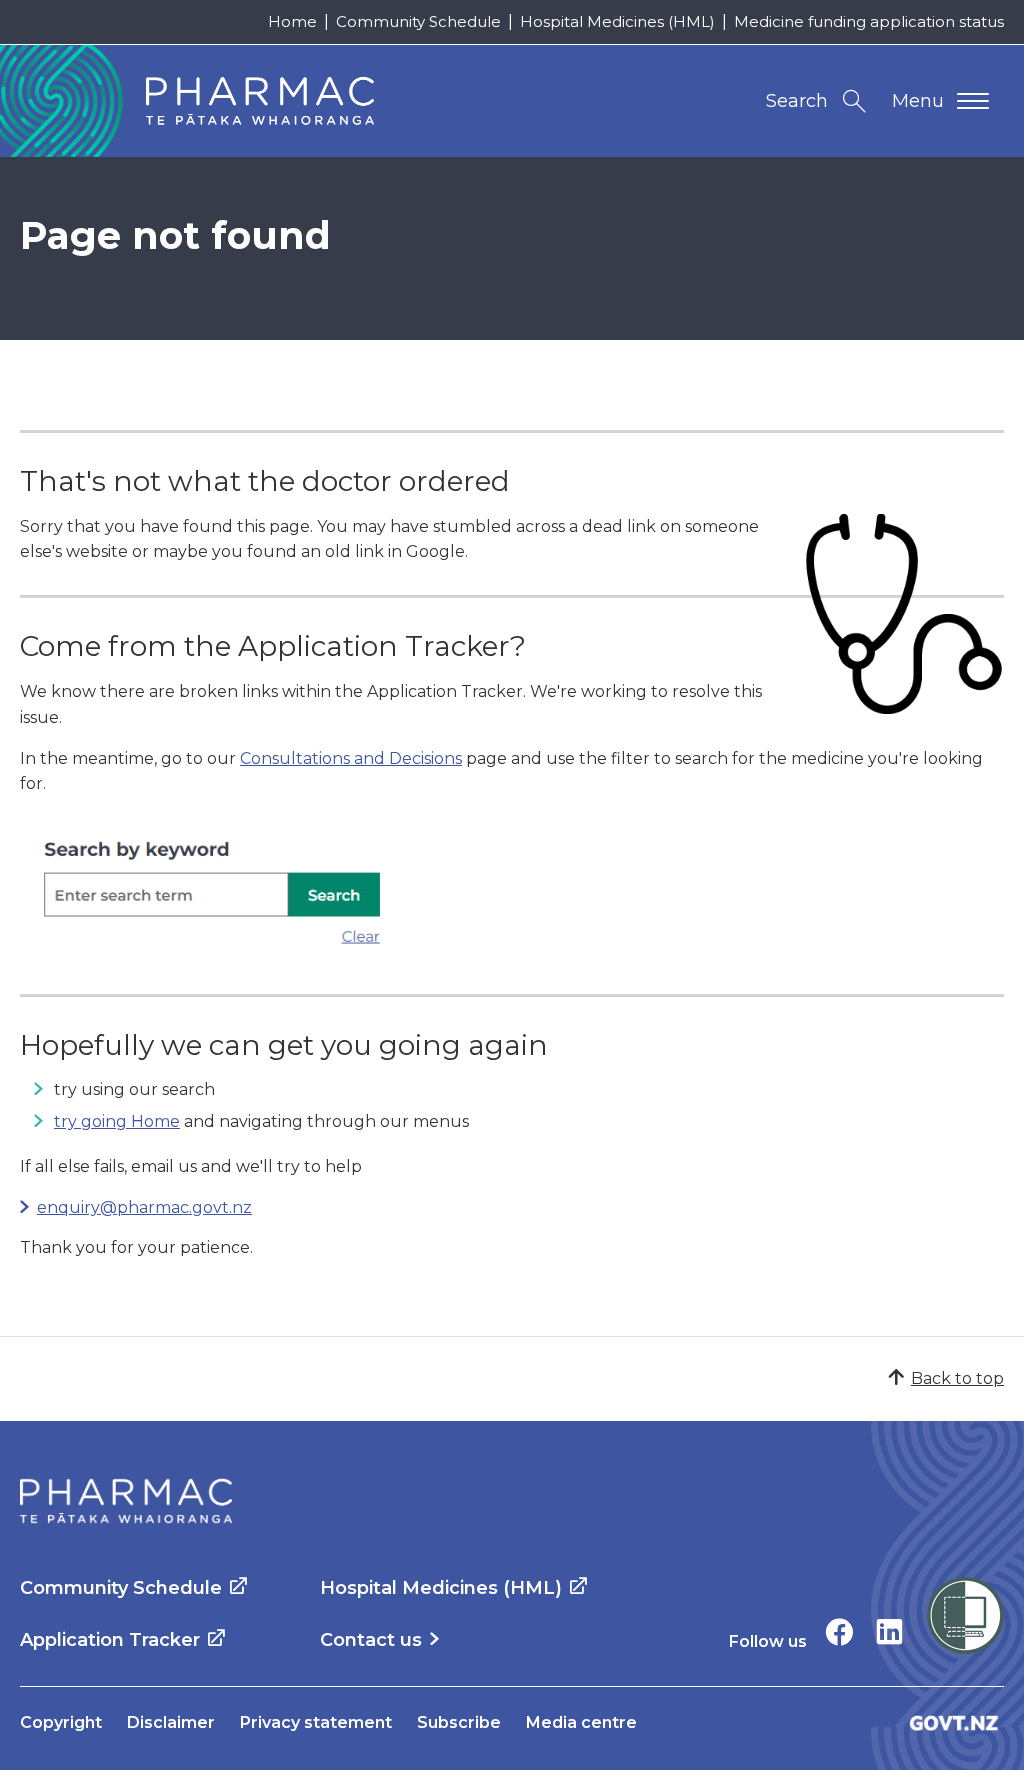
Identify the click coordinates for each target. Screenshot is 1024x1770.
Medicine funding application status (869, 21)
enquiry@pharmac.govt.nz (144, 1207)
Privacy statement (316, 1722)
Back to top (957, 1378)
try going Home (117, 1121)
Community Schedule (418, 21)
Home (292, 21)
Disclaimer (171, 1722)
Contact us (371, 1640)
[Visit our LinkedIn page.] (889, 1631)
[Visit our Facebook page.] (839, 1631)
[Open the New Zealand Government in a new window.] (954, 1722)
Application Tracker (110, 1640)
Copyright (61, 1722)
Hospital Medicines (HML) (617, 21)
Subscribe (459, 1722)
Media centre (581, 1722)
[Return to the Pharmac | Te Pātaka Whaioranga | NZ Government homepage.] (126, 1501)
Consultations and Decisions (351, 758)
